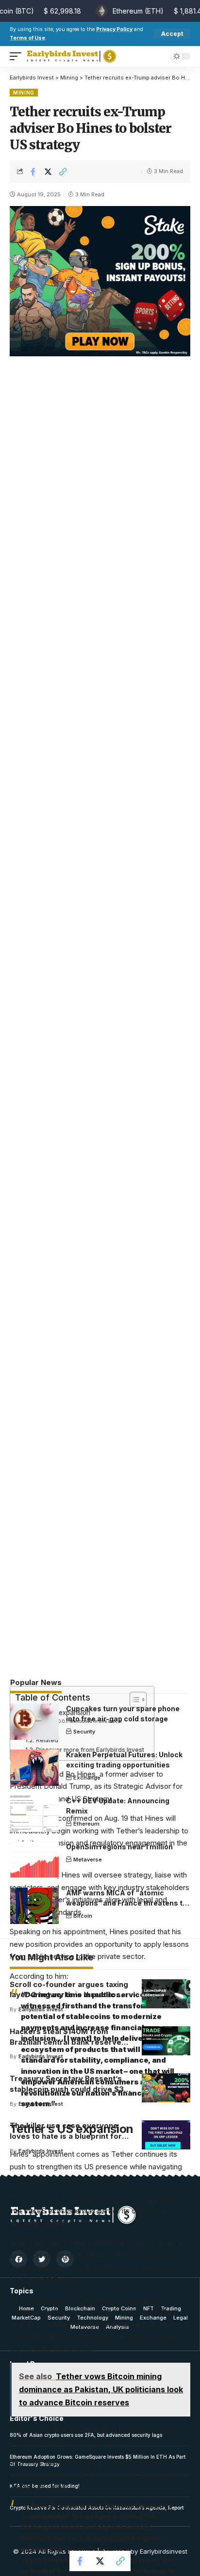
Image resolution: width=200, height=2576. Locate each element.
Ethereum (86, 1824)
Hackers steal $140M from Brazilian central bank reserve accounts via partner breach (66, 2042)
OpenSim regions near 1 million (119, 1847)
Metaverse (88, 1860)
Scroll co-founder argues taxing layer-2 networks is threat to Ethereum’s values (69, 1995)
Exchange (87, 1778)
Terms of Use (27, 38)
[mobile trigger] (18, 56)
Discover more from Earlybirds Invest (90, 1750)
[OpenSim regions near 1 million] (34, 1860)
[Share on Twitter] (48, 172)
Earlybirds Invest (41, 2009)
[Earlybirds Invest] (72, 56)
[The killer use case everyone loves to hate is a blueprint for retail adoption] (166, 2135)
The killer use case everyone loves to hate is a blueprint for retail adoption (66, 2136)
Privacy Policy (114, 29)
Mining (24, 93)
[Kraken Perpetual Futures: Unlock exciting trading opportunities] (34, 1768)
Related (47, 1740)
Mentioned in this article (96, 1721)
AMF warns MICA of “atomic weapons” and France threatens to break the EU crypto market (126, 1903)
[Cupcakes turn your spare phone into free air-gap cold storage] (34, 1722)
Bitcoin (83, 1916)
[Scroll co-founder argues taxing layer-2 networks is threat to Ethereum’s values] (166, 1994)
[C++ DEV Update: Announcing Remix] (34, 1814)
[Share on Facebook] (33, 172)
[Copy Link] (63, 172)
